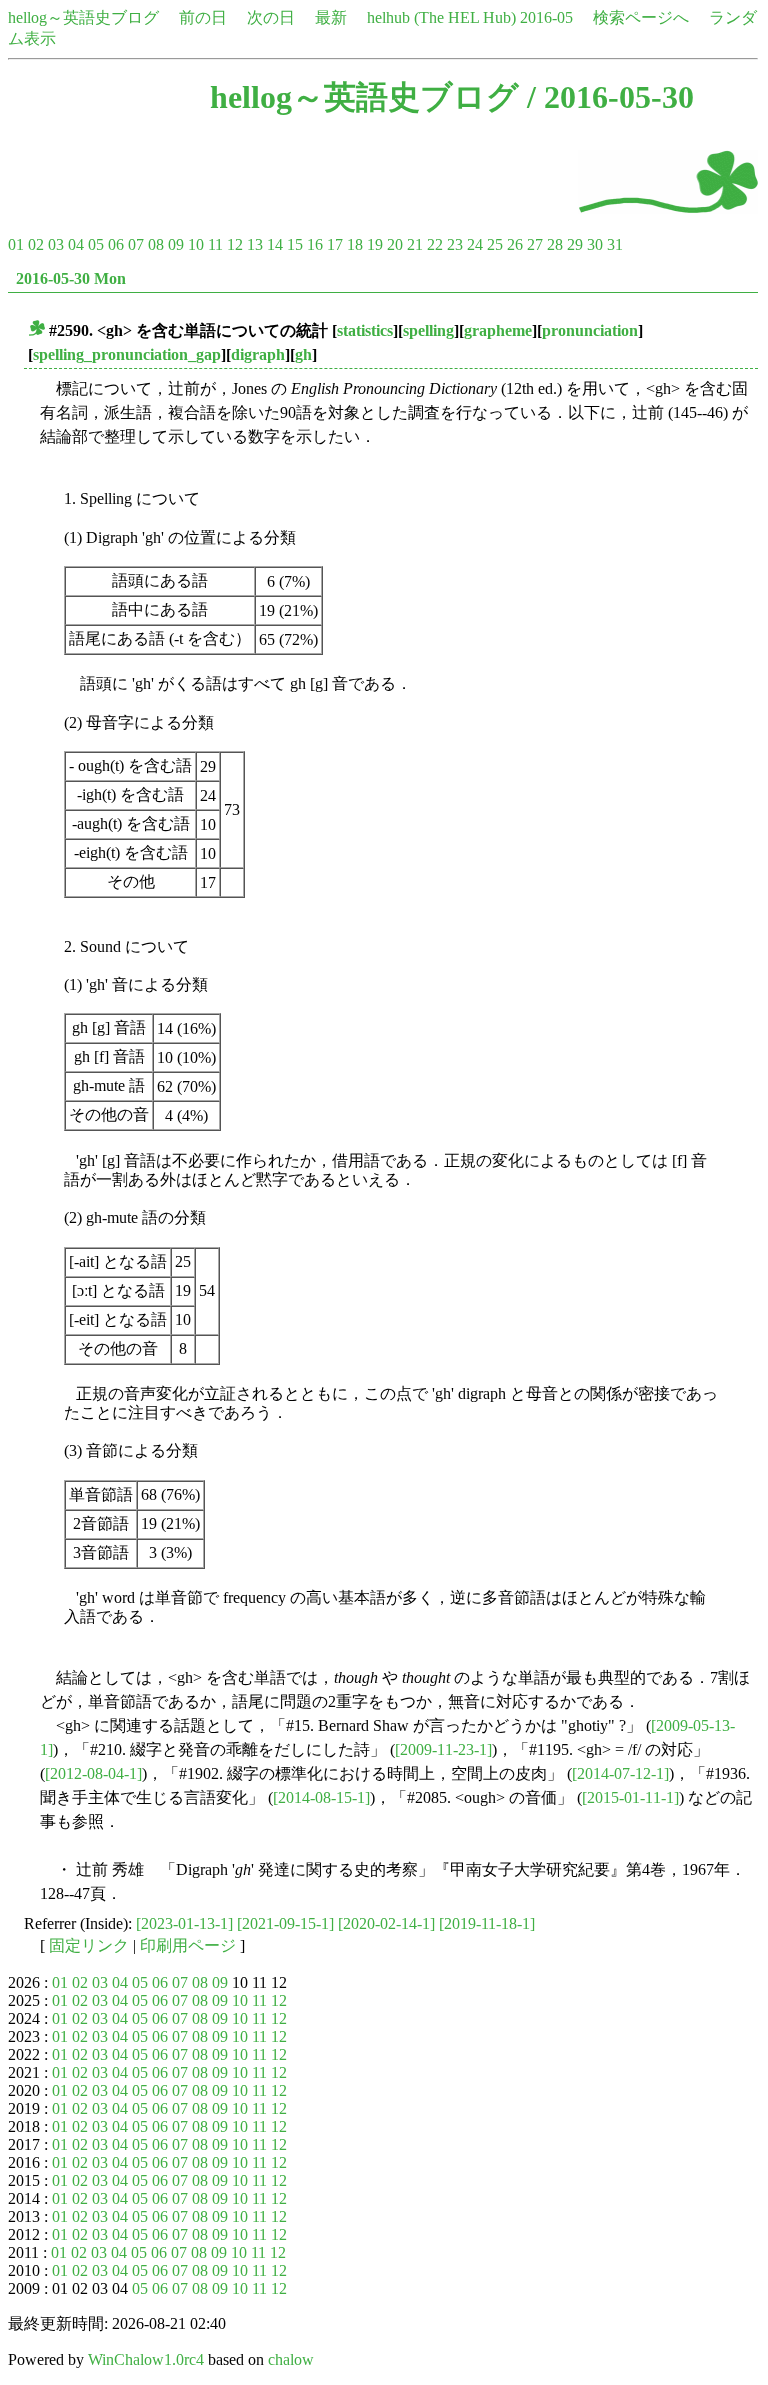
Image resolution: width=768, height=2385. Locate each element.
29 (575, 244)
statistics (365, 330)
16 (315, 244)
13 (255, 244)
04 (76, 244)
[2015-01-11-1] (630, 1797)
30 (595, 244)
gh (303, 354)
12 (235, 244)
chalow (291, 2359)
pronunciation (590, 330)
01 (16, 244)
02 (36, 244)
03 (56, 244)
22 (435, 244)
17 (335, 244)
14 (275, 244)
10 (196, 244)
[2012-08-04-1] (93, 1773)
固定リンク (89, 1945)
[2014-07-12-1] (620, 1773)
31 (615, 244)
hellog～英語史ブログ (83, 17)
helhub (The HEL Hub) (441, 17)
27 (535, 244)
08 (156, 244)
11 (215, 244)
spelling (428, 330)
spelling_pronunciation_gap (127, 354)
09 (176, 244)
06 (116, 244)
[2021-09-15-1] (285, 1923)
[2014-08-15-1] (321, 1797)
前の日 (203, 17)
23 (455, 244)
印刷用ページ (188, 1945)
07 (136, 244)
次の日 (271, 17)
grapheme (498, 330)
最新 (331, 17)
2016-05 (546, 17)
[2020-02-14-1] (386, 1923)
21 (415, 244)
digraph (258, 354)
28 (555, 244)
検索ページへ (641, 17)
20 (395, 244)
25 (495, 244)
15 (295, 244)
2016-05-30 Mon (71, 278)
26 (515, 244)
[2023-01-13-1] (184, 1923)
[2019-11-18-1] (487, 1923)
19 (375, 244)
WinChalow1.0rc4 (146, 2359)
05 (96, 244)
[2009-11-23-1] (443, 1749)
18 (355, 244)
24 (475, 244)
